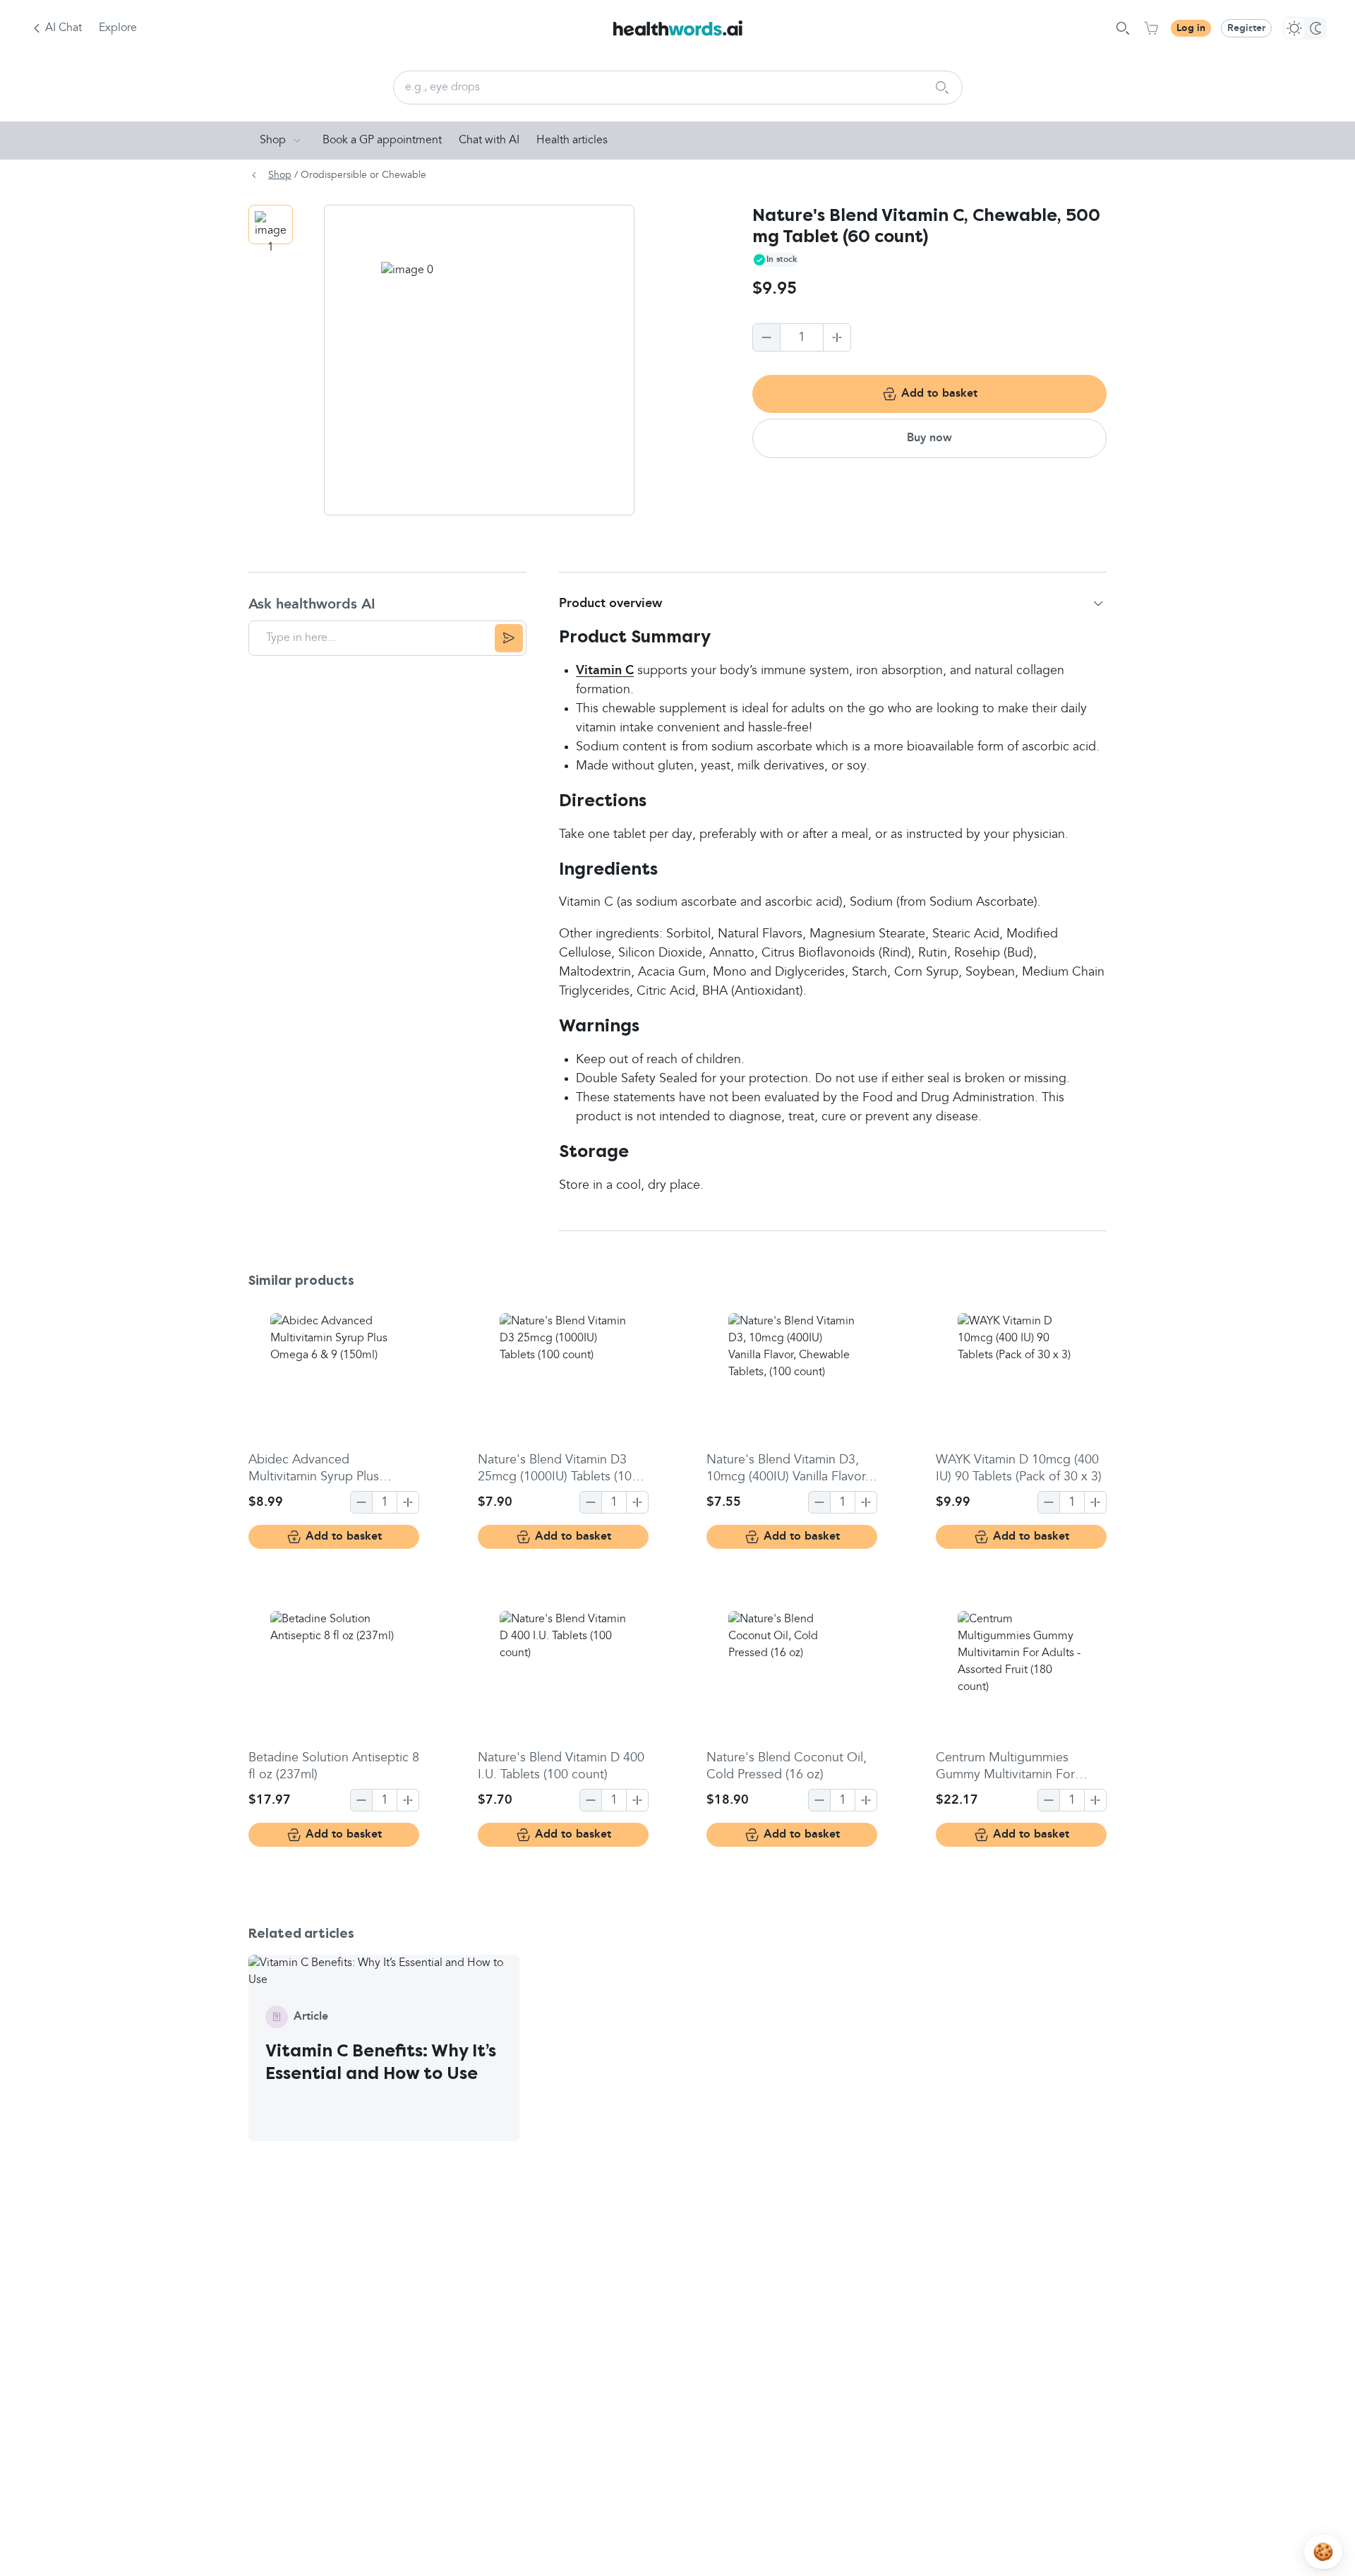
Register (1246, 28)
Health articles (572, 140)
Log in (1191, 28)
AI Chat (64, 28)
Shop (273, 140)
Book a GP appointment (382, 140)
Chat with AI (489, 140)
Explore (118, 28)
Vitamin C (605, 671)
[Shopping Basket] (1151, 28)
